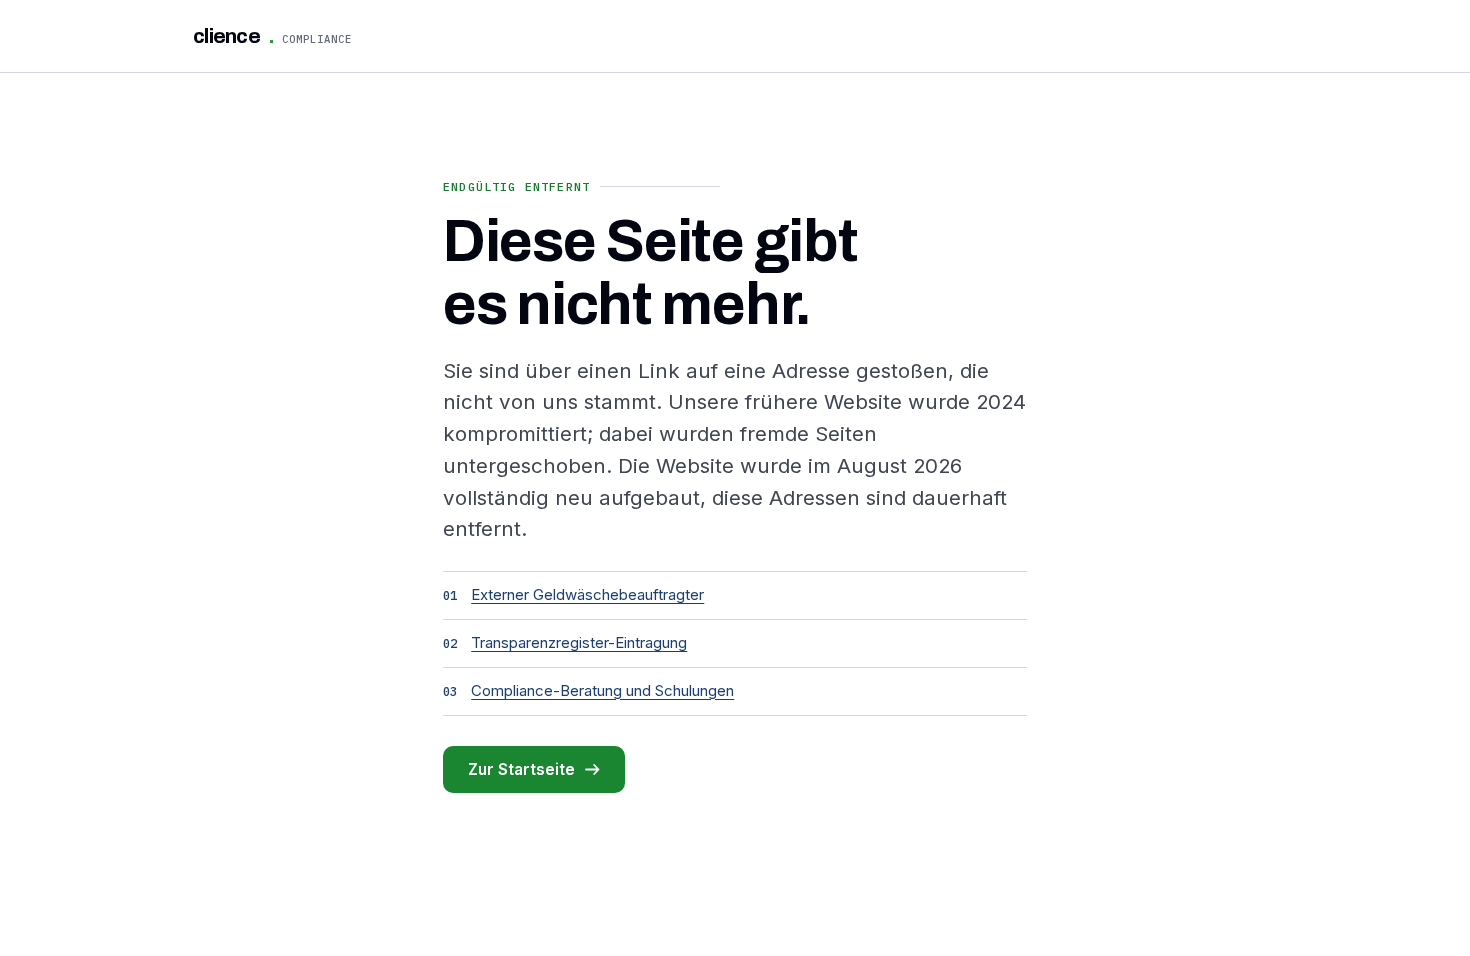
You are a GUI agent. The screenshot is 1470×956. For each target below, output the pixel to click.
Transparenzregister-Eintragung (579, 642)
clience (272, 35)
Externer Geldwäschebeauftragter (587, 594)
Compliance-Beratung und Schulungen (602, 690)
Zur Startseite (521, 769)
